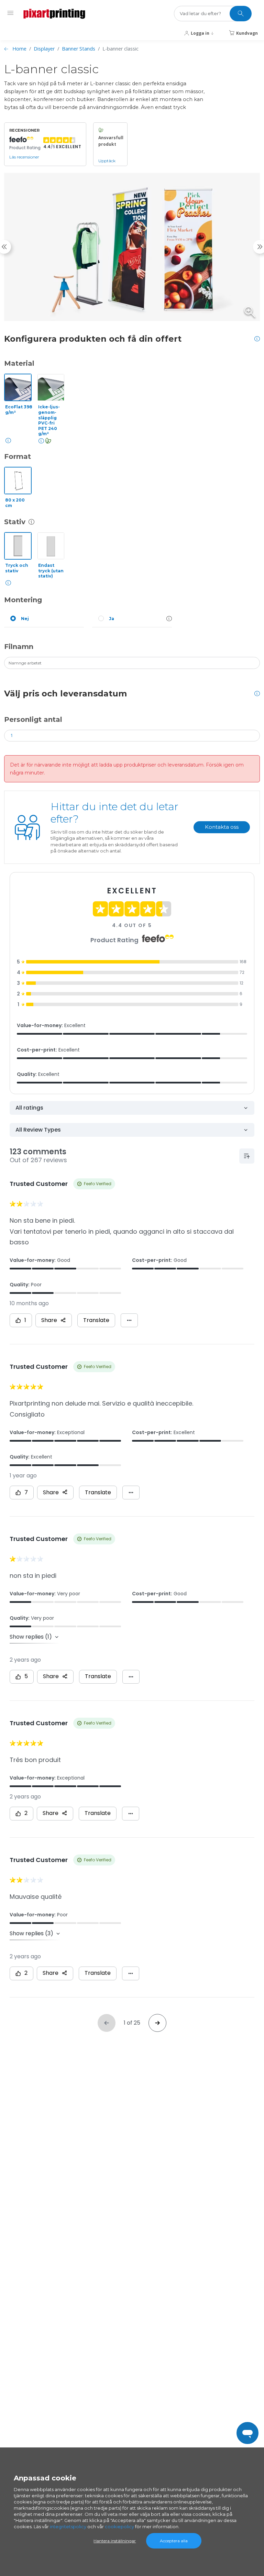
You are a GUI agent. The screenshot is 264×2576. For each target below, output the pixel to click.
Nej (25, 619)
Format (18, 456)
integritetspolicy (68, 2527)
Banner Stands (79, 49)
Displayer (44, 49)
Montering (23, 600)
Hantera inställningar (115, 2541)
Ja (112, 619)
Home (19, 49)
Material (19, 363)
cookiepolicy (119, 2527)
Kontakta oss (222, 827)
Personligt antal (33, 719)
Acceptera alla (174, 2541)
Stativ (15, 522)
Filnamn (19, 647)
